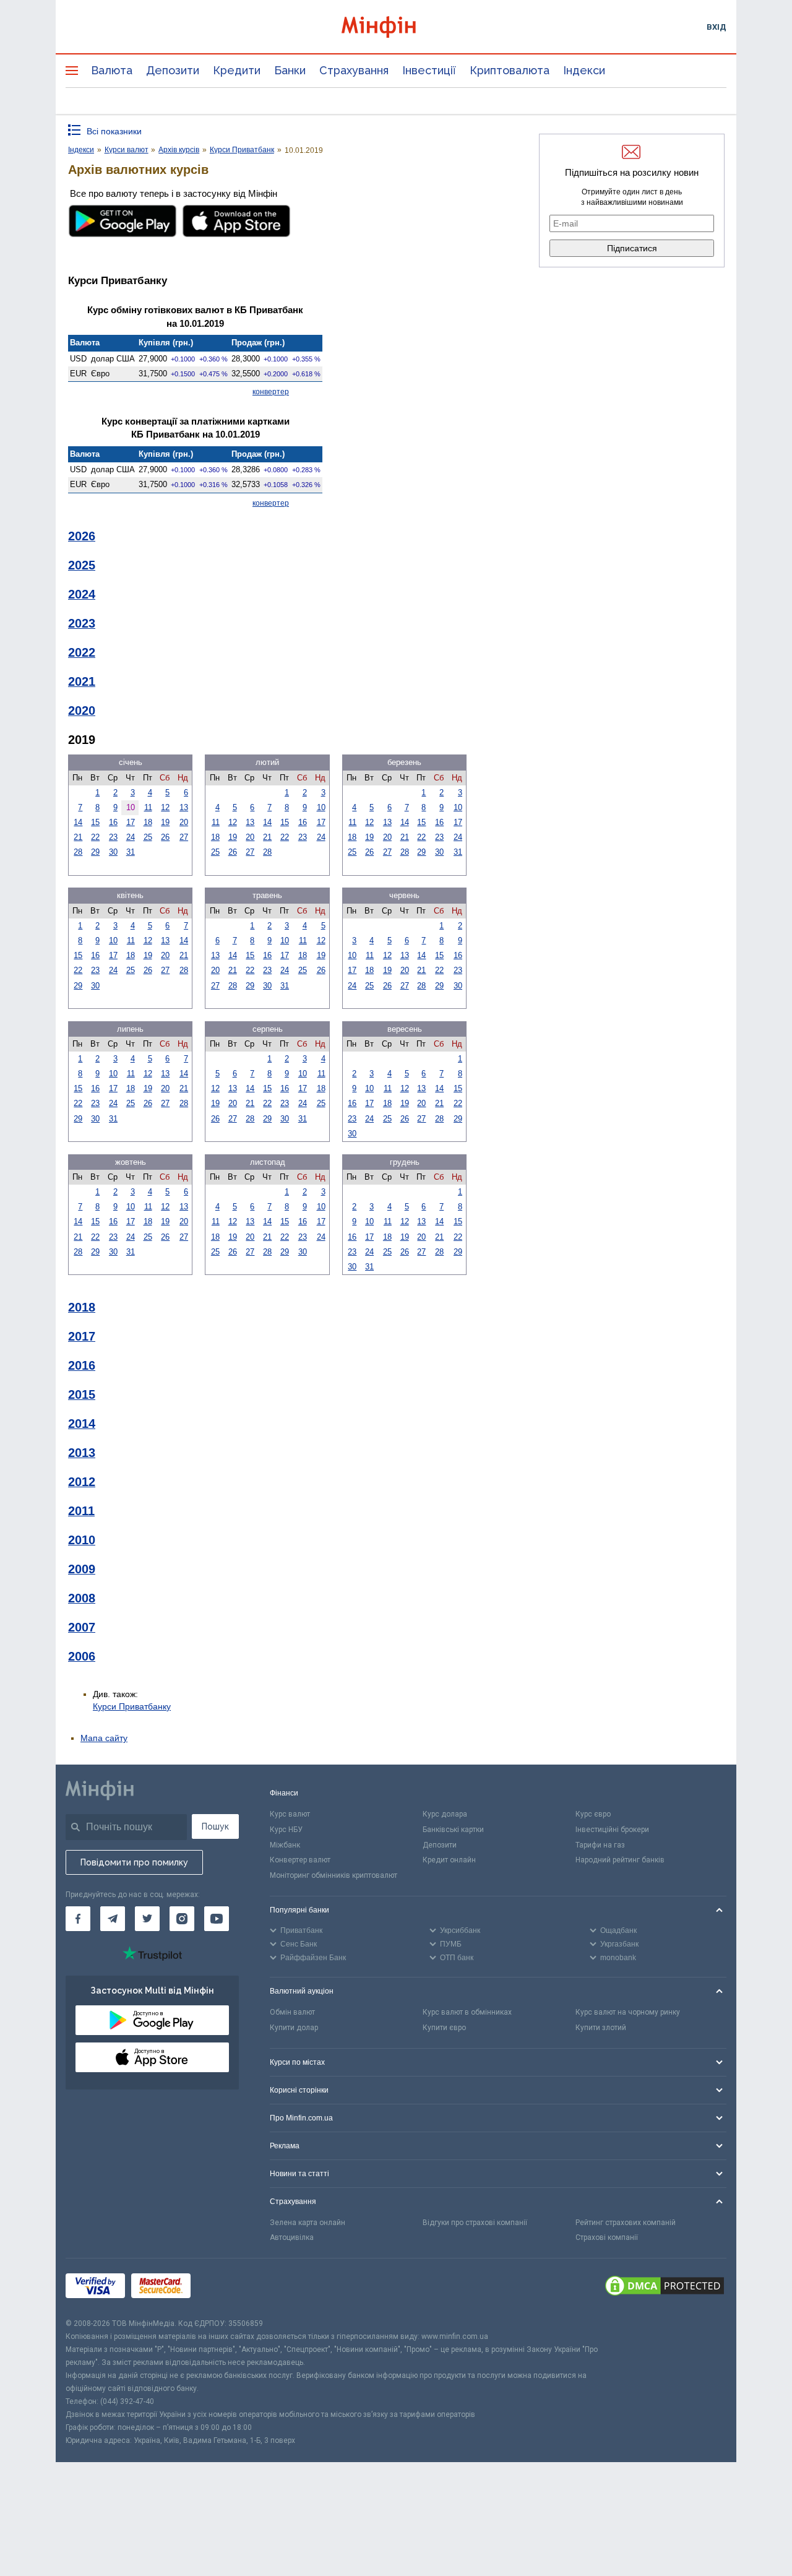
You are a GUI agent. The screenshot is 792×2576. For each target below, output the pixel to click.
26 (165, 837)
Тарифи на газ (600, 1845)
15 (95, 822)
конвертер (271, 392)
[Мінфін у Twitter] (147, 1919)
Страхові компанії (607, 2237)
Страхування (354, 70)
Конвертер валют (300, 1860)
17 (131, 822)
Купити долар (294, 2028)
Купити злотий (601, 2028)
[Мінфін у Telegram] (113, 1919)
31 (131, 852)
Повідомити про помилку (134, 1862)
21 (78, 837)
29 (95, 852)
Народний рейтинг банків (620, 1860)
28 (78, 852)
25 (148, 837)
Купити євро (444, 2028)
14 (78, 822)
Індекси (584, 70)
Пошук (215, 1826)
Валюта (112, 70)
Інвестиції (429, 70)
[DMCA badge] (665, 2288)
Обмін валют (292, 2012)
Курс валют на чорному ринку (628, 2012)
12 (165, 807)
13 (184, 807)
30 (113, 852)
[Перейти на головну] (396, 27)
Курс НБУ (286, 1830)
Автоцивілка (292, 2237)
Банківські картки (453, 1830)
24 (131, 837)
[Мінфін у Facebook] (78, 1919)
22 (95, 837)
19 (165, 822)
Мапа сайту (104, 1738)
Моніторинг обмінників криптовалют (334, 1875)
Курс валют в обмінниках (467, 2012)
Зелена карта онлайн (308, 2223)
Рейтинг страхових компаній (626, 2223)
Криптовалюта (510, 70)
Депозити (173, 70)
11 (148, 807)
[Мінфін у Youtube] (217, 1919)
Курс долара (445, 1814)
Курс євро (593, 1814)
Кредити (237, 70)
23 (113, 837)
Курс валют (290, 1814)
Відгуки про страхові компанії (475, 2223)
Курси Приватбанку (132, 1706)
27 (184, 837)
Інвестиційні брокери (612, 1830)
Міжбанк (285, 1845)
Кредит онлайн (449, 1860)
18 (148, 822)
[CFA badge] (224, 2288)
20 (184, 822)
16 (113, 822)
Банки (290, 70)
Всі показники (114, 131)
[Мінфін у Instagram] (182, 1919)
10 (321, 807)
